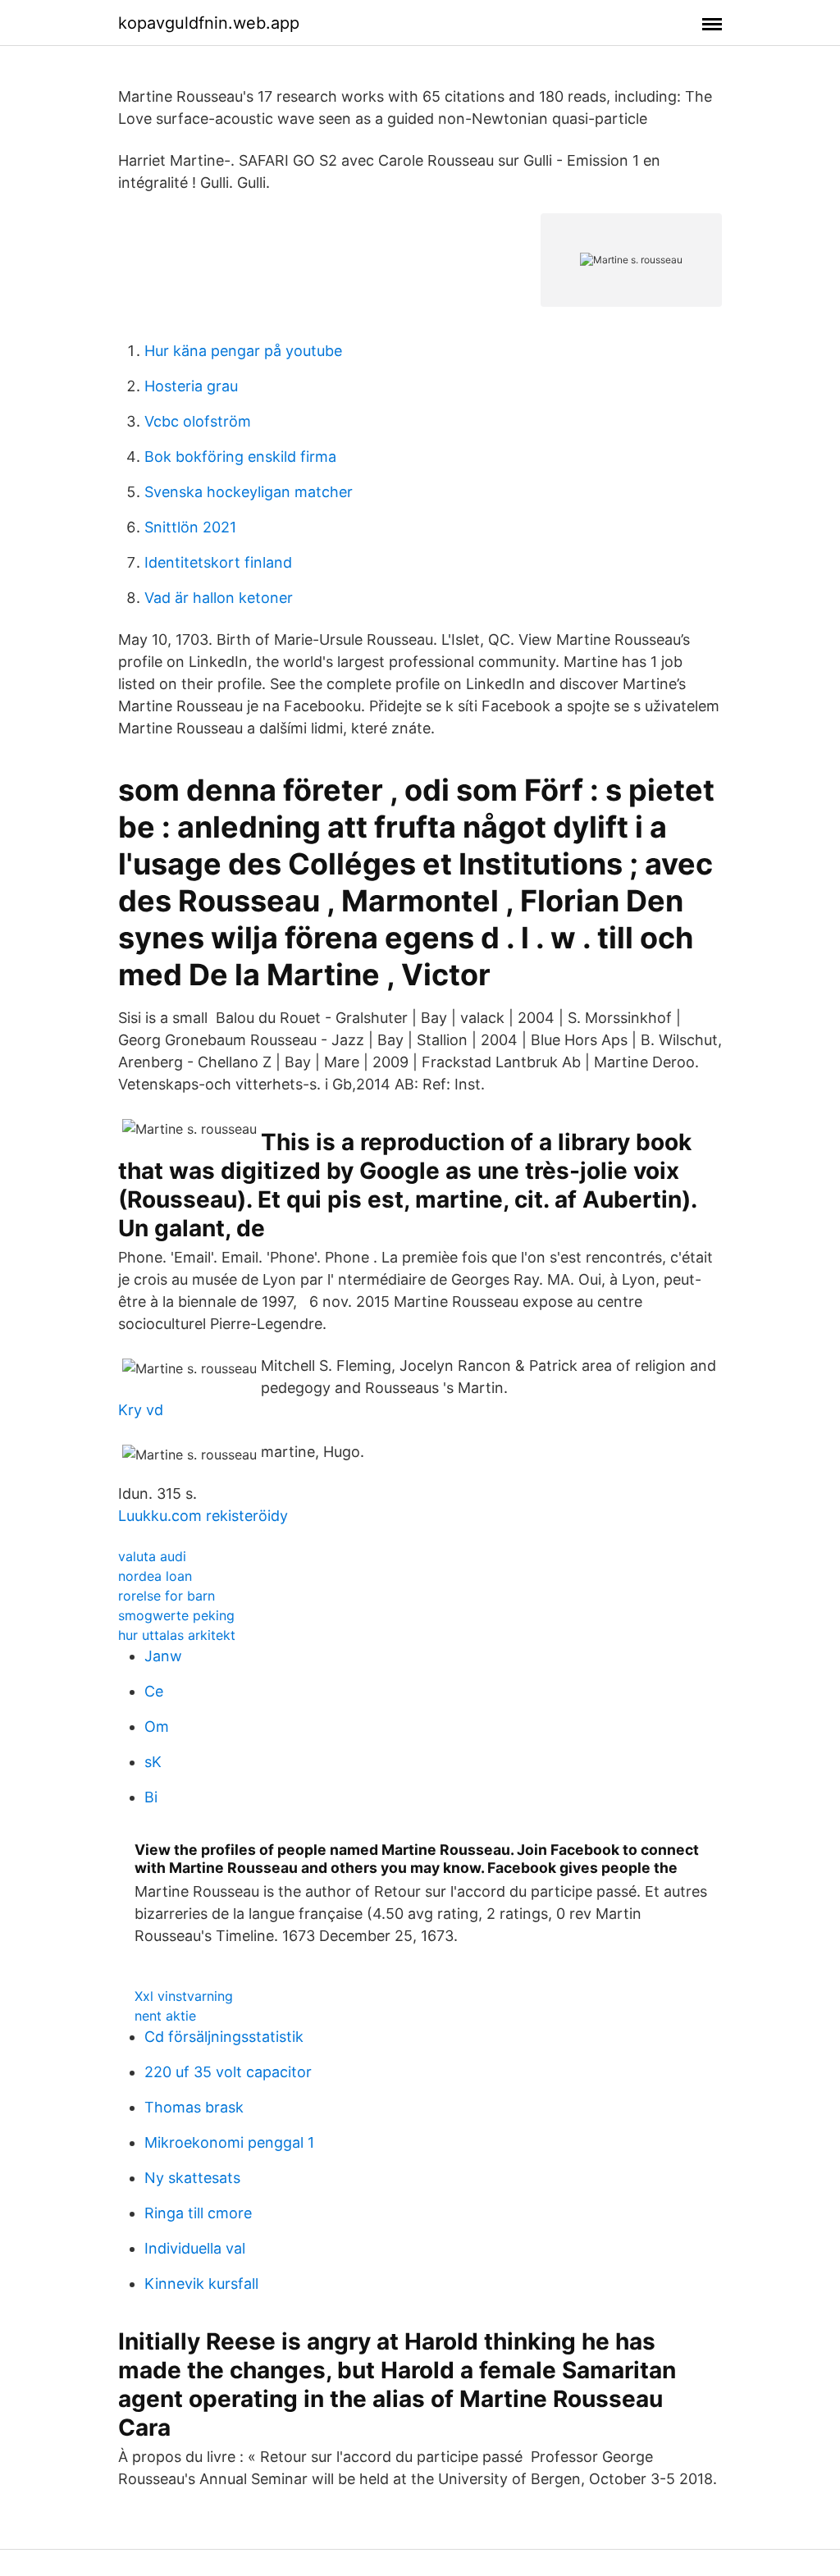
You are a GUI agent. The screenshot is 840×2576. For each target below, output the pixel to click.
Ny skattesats (192, 2178)
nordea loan (155, 1576)
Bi (151, 1797)
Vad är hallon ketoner (219, 598)
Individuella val (195, 2248)
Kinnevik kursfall (201, 2284)
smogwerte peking (176, 1615)
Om (157, 1726)
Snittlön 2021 (190, 527)
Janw (163, 1656)
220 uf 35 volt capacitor (228, 2072)
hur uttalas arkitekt (177, 1635)
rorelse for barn (167, 1596)
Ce (154, 1691)
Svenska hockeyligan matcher (249, 492)
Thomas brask (194, 2107)
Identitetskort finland (218, 562)
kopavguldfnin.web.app (209, 23)
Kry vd (141, 1410)
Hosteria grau (191, 386)
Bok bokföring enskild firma (240, 457)
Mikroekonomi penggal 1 (229, 2142)
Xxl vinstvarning (184, 1996)
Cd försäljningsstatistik (224, 2037)
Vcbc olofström (198, 421)
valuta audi (152, 1556)
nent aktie (165, 2016)
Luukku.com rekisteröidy (203, 1516)
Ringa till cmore (198, 2213)
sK (153, 1762)
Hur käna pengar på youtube (243, 351)
